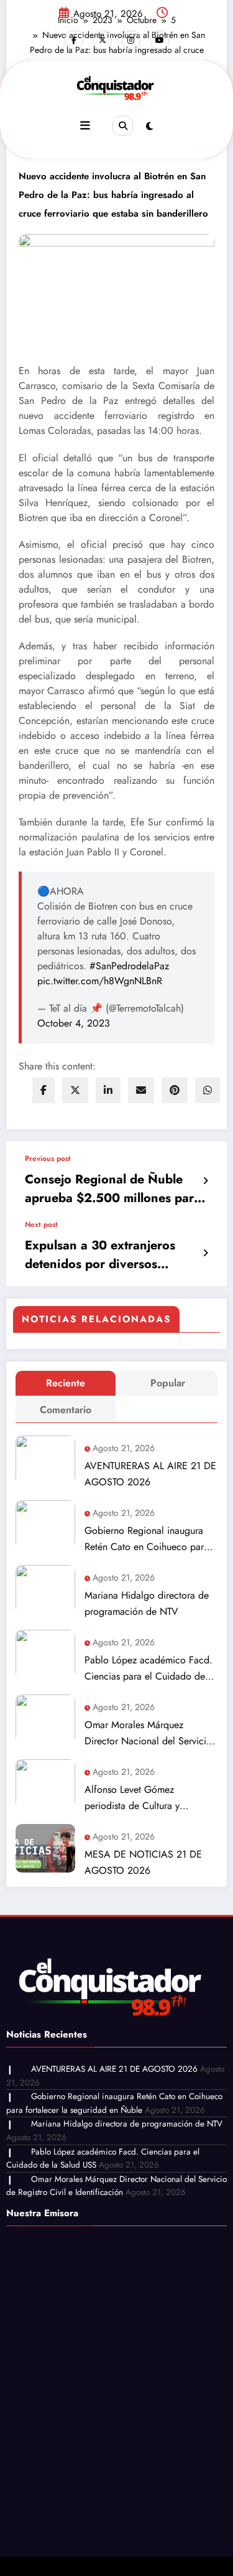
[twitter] (75, 1090)
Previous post (48, 1159)
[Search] (122, 126)
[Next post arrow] (205, 1253)
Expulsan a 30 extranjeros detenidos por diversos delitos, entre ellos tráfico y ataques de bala (103, 1255)
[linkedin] (108, 1090)
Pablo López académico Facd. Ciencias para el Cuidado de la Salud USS (150, 1669)
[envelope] (141, 1090)
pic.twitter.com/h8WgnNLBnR (100, 981)
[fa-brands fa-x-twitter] (103, 40)
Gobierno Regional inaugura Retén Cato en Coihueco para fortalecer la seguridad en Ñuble (147, 1539)
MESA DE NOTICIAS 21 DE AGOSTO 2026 (143, 1862)
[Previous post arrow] (205, 1181)
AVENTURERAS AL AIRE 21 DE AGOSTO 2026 (150, 1474)
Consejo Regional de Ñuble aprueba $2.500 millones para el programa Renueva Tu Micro (114, 1189)
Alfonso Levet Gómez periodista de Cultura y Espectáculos (132, 1798)
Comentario (66, 1410)
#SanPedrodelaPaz (129, 966)
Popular (168, 1383)
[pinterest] (175, 1090)
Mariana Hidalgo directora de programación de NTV (147, 1603)
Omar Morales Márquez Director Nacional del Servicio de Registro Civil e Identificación (148, 1733)
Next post (41, 1225)
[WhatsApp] (208, 1090)
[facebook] (43, 1090)
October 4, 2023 (74, 1023)
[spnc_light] (149, 126)
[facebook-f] (74, 40)
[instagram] (131, 40)
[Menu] (85, 126)
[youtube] (160, 40)
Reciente (66, 1383)
